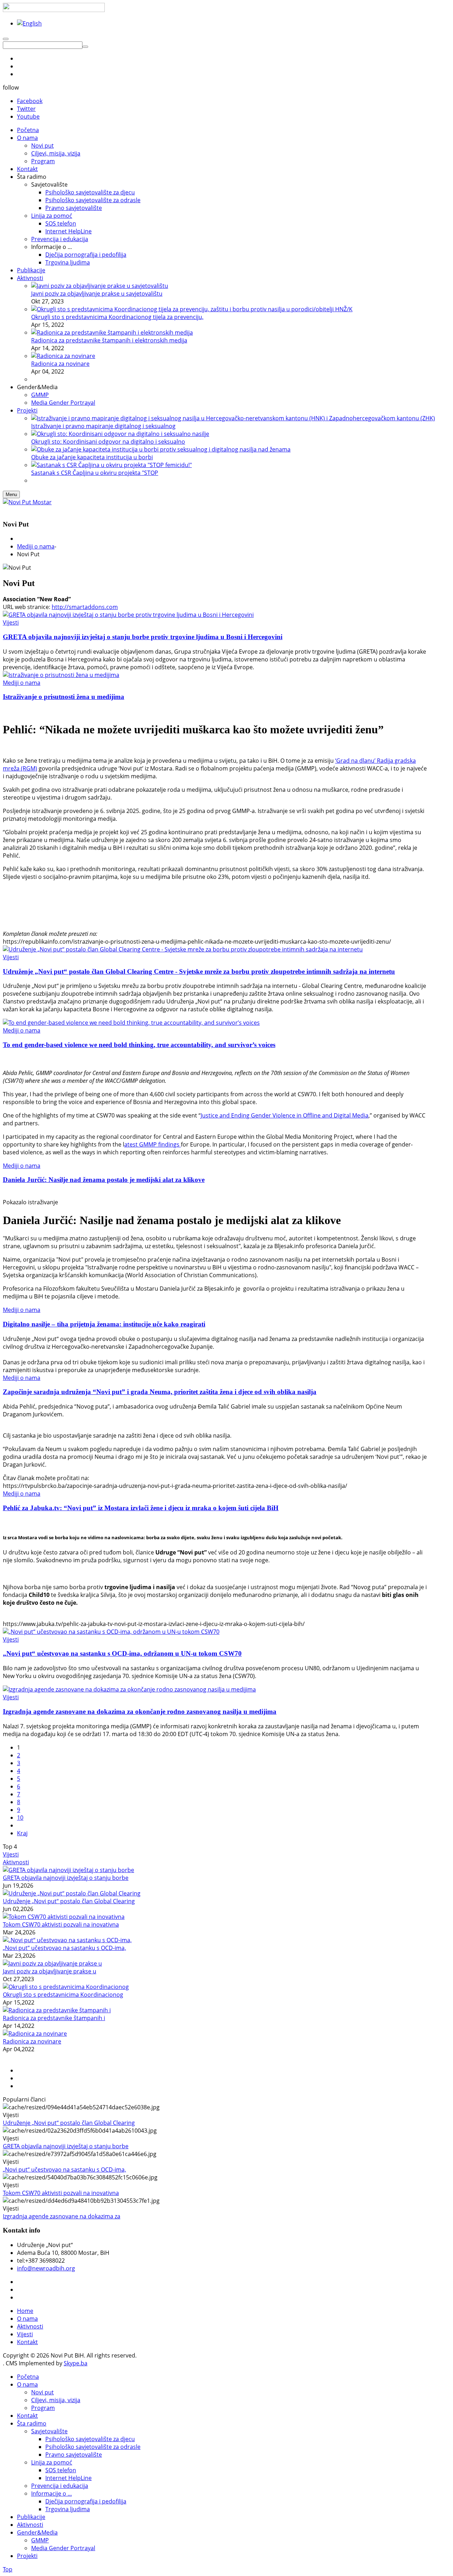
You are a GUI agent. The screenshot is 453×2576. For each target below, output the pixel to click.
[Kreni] (85, 47)
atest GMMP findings (153, 1144)
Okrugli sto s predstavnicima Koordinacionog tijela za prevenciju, (117, 317)
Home (25, 2311)
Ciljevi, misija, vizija (56, 2400)
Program (43, 2408)
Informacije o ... (51, 2493)
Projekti (27, 2556)
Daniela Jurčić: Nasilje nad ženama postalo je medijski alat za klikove (104, 1180)
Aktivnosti (16, 1862)
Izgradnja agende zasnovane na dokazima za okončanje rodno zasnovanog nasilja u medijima (140, 1711)
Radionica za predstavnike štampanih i (54, 2018)
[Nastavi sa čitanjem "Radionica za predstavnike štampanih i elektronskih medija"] (112, 332)
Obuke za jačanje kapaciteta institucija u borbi (92, 457)
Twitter (26, 109)
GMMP (40, 2540)
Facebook (30, 101)
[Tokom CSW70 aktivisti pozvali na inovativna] (64, 1917)
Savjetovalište (49, 2431)
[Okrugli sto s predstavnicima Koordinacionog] (66, 1987)
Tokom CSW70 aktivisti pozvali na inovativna (61, 1924)
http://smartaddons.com (85, 607)
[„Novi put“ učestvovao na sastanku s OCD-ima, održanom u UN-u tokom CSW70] (111, 1632)
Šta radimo (32, 2423)
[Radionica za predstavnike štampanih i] (57, 2010)
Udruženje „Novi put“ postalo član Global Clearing (69, 1901)
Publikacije (31, 2517)
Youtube (28, 116)
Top (8, 2569)
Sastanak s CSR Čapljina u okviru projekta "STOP (95, 473)
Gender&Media (37, 2532)
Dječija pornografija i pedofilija (86, 2501)
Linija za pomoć (52, 2462)
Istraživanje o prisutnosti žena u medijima (64, 697)
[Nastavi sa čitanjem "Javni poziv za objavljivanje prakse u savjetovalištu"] (100, 286)
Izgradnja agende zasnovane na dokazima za (62, 2216)
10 (20, 1818)
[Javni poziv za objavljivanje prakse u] (52, 1963)
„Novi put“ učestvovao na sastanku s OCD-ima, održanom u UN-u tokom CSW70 (122, 1653)
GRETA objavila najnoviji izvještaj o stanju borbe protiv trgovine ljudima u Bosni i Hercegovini (143, 637)
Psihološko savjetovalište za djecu (90, 2439)
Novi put (42, 2392)
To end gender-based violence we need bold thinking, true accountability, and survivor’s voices (139, 1045)
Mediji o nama (36, 546)
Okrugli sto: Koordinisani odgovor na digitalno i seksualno (108, 442)
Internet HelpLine (68, 2478)
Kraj (22, 1833)
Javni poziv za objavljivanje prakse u (50, 1971)
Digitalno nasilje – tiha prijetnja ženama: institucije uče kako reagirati (104, 1324)
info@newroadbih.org (46, 2268)
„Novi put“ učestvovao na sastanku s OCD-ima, (64, 1948)
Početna (28, 2377)
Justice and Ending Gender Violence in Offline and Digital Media (285, 1115)
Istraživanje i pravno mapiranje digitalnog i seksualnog (103, 426)
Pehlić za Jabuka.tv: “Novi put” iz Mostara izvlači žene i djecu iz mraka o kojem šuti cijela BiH (141, 1508)
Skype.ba (76, 2363)
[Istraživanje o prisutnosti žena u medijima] (61, 675)
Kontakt (27, 2342)
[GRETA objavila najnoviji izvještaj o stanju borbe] (68, 1870)
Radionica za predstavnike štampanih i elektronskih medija (109, 340)
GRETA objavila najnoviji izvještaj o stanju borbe (66, 1878)
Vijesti (11, 622)
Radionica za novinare (60, 364)
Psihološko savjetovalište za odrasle (93, 2447)
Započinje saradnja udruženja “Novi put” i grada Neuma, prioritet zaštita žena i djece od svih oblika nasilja (160, 1392)
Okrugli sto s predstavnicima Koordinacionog (63, 1995)
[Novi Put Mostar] (27, 502)
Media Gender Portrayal (63, 2548)
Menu (11, 494)
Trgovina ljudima (68, 2509)
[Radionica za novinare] (35, 2034)
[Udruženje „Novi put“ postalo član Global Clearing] (72, 1893)
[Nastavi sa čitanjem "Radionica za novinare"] (63, 356)
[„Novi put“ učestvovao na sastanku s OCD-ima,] (67, 1940)
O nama (27, 2319)
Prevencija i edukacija (60, 2486)
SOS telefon (61, 2470)
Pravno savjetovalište (74, 2455)
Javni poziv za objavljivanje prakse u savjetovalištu (97, 294)
